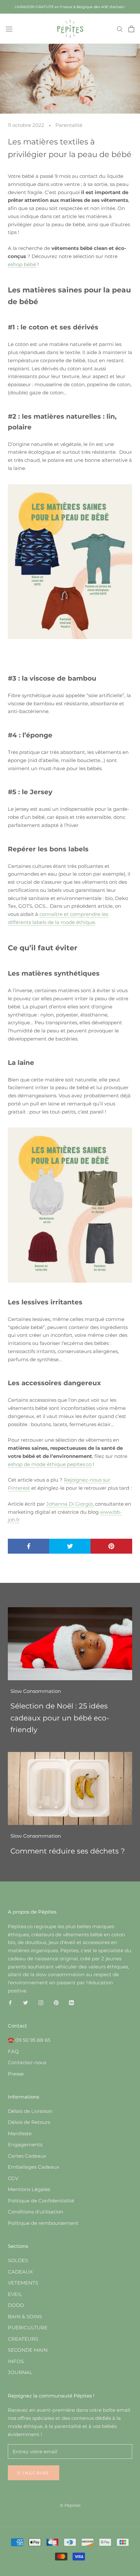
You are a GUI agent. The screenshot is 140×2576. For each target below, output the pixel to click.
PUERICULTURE (28, 2328)
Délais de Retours (29, 2122)
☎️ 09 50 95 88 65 (29, 2040)
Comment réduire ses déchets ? (68, 1851)
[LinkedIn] (71, 2003)
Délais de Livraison (30, 2111)
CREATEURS (23, 2339)
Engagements (25, 2145)
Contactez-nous (27, 2062)
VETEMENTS (23, 2283)
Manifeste (20, 2133)
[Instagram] (41, 2003)
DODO (16, 2305)
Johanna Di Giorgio (70, 1504)
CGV (13, 2178)
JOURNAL (20, 2372)
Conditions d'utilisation (35, 2212)
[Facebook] (10, 2003)
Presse (16, 2074)
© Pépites (70, 2505)
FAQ (13, 2051)
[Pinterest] (56, 2003)
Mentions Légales (29, 2189)
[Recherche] (120, 29)
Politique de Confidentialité (41, 2201)
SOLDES (18, 2260)
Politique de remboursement (43, 2223)
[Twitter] (26, 2003)
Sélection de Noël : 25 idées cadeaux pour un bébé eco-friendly (60, 1718)
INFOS (16, 2361)
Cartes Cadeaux (27, 2156)
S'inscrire (34, 2473)
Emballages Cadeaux (34, 2167)
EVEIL (15, 2294)
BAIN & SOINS (25, 2317)
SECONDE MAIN (28, 2350)
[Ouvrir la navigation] (9, 29)
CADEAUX (20, 2272)
